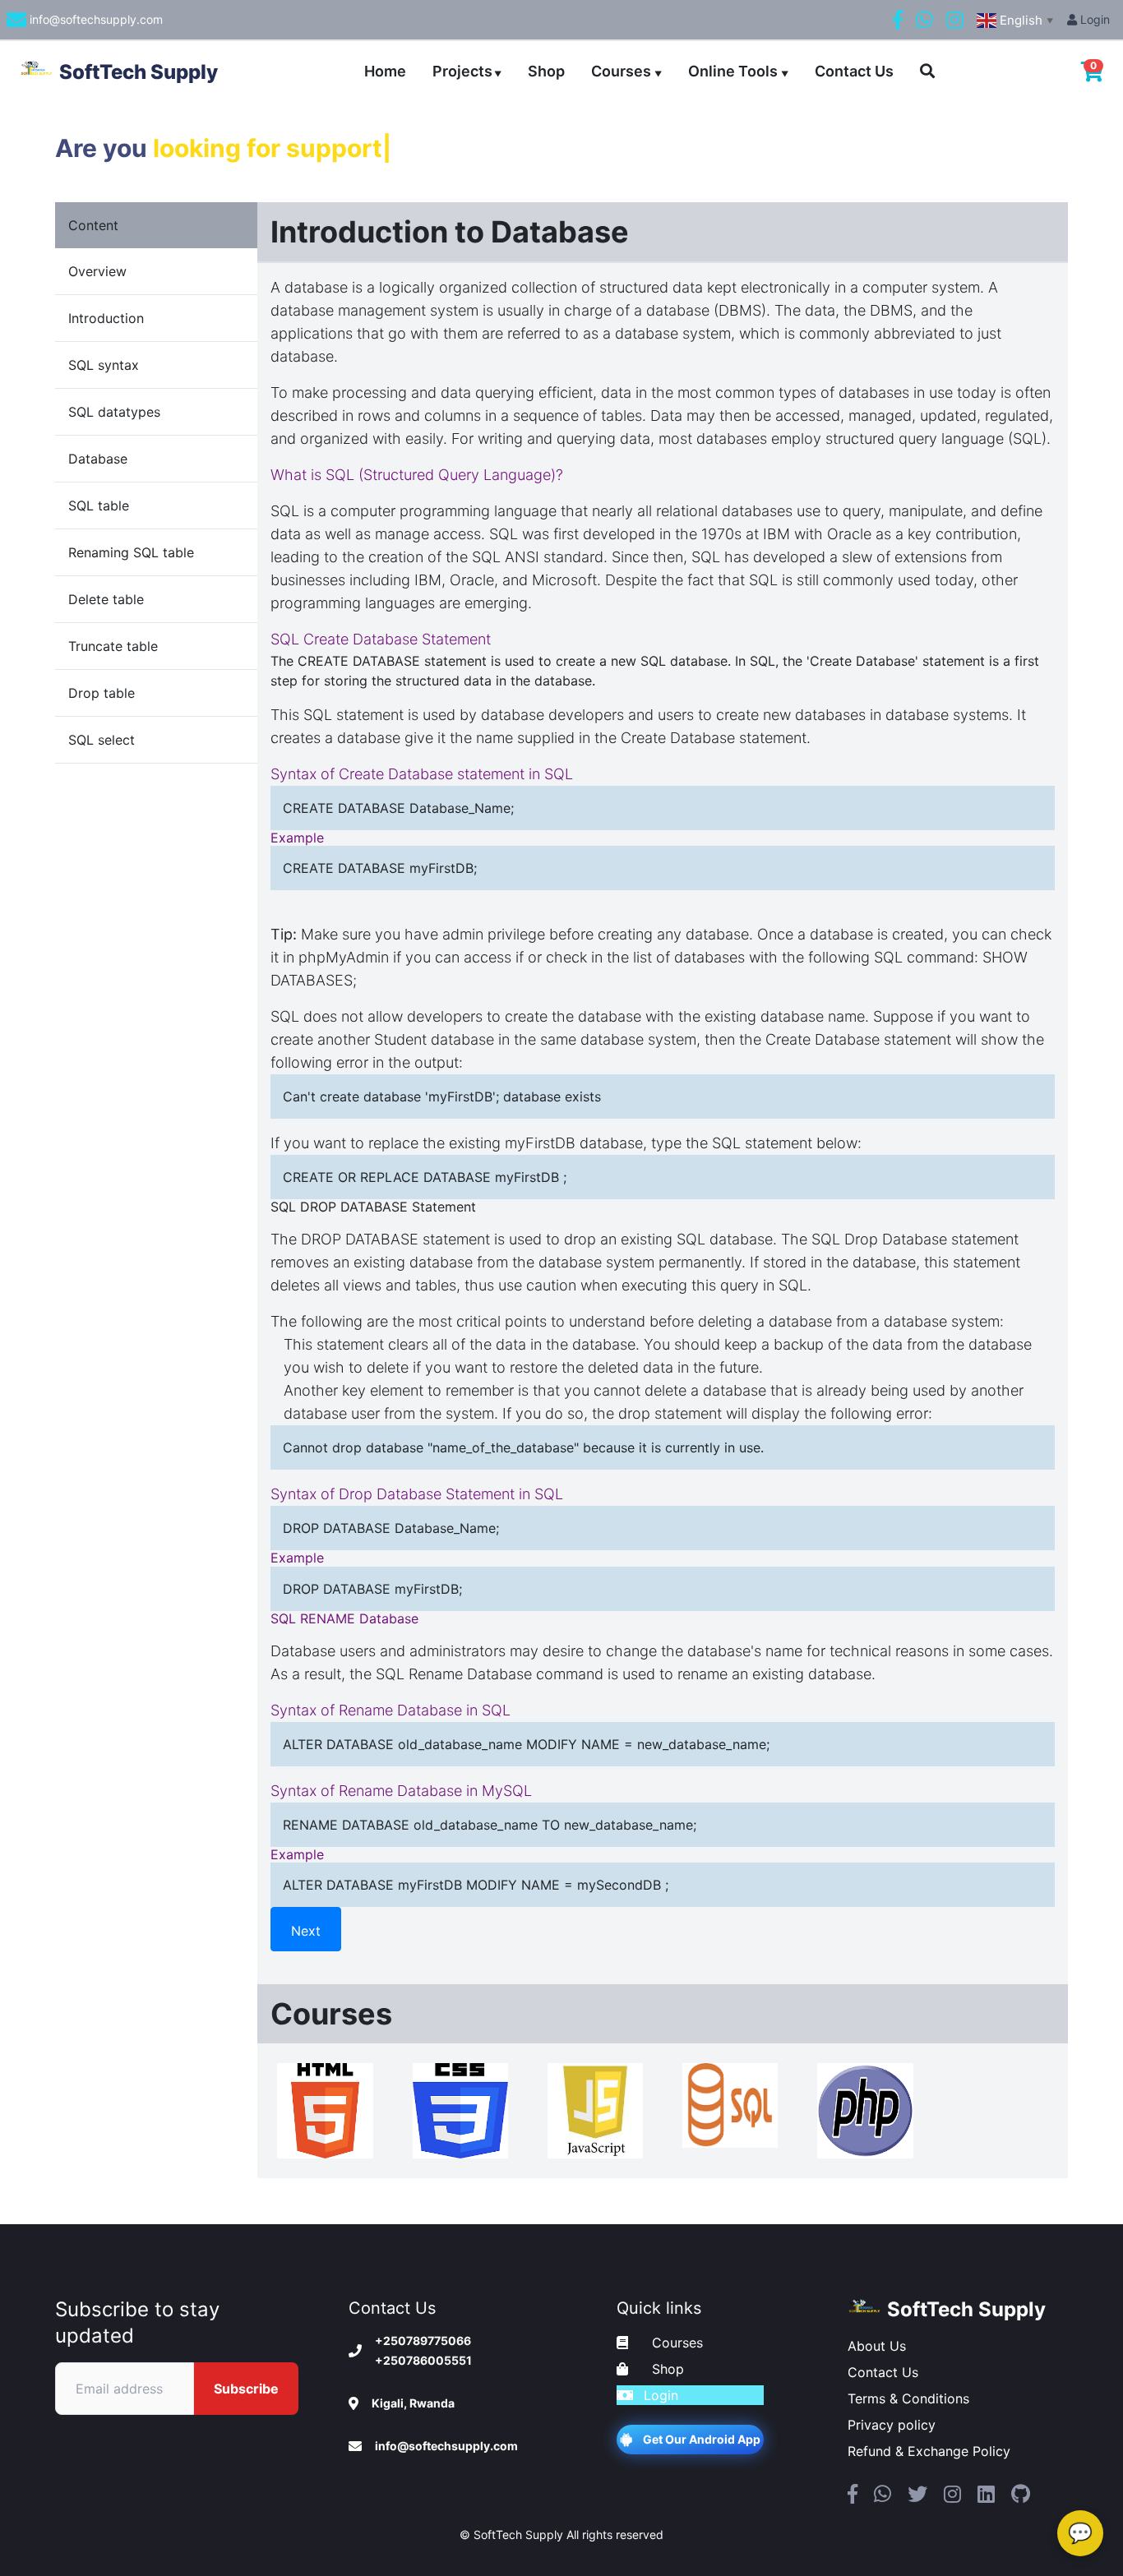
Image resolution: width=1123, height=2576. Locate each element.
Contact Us (854, 71)
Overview (97, 271)
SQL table (99, 506)
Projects (467, 71)
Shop (546, 71)
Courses (626, 71)
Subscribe (246, 2389)
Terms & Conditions (908, 2398)
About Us (877, 2346)
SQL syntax (104, 365)
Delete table (106, 599)
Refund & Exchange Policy (929, 2451)
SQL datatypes (114, 412)
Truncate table (113, 646)
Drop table (102, 693)
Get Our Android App (702, 2439)
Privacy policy (892, 2425)
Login (1093, 19)
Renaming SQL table (131, 552)
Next (306, 1931)
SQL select (102, 740)
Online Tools (738, 71)
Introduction (106, 318)
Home (385, 71)
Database (98, 459)
